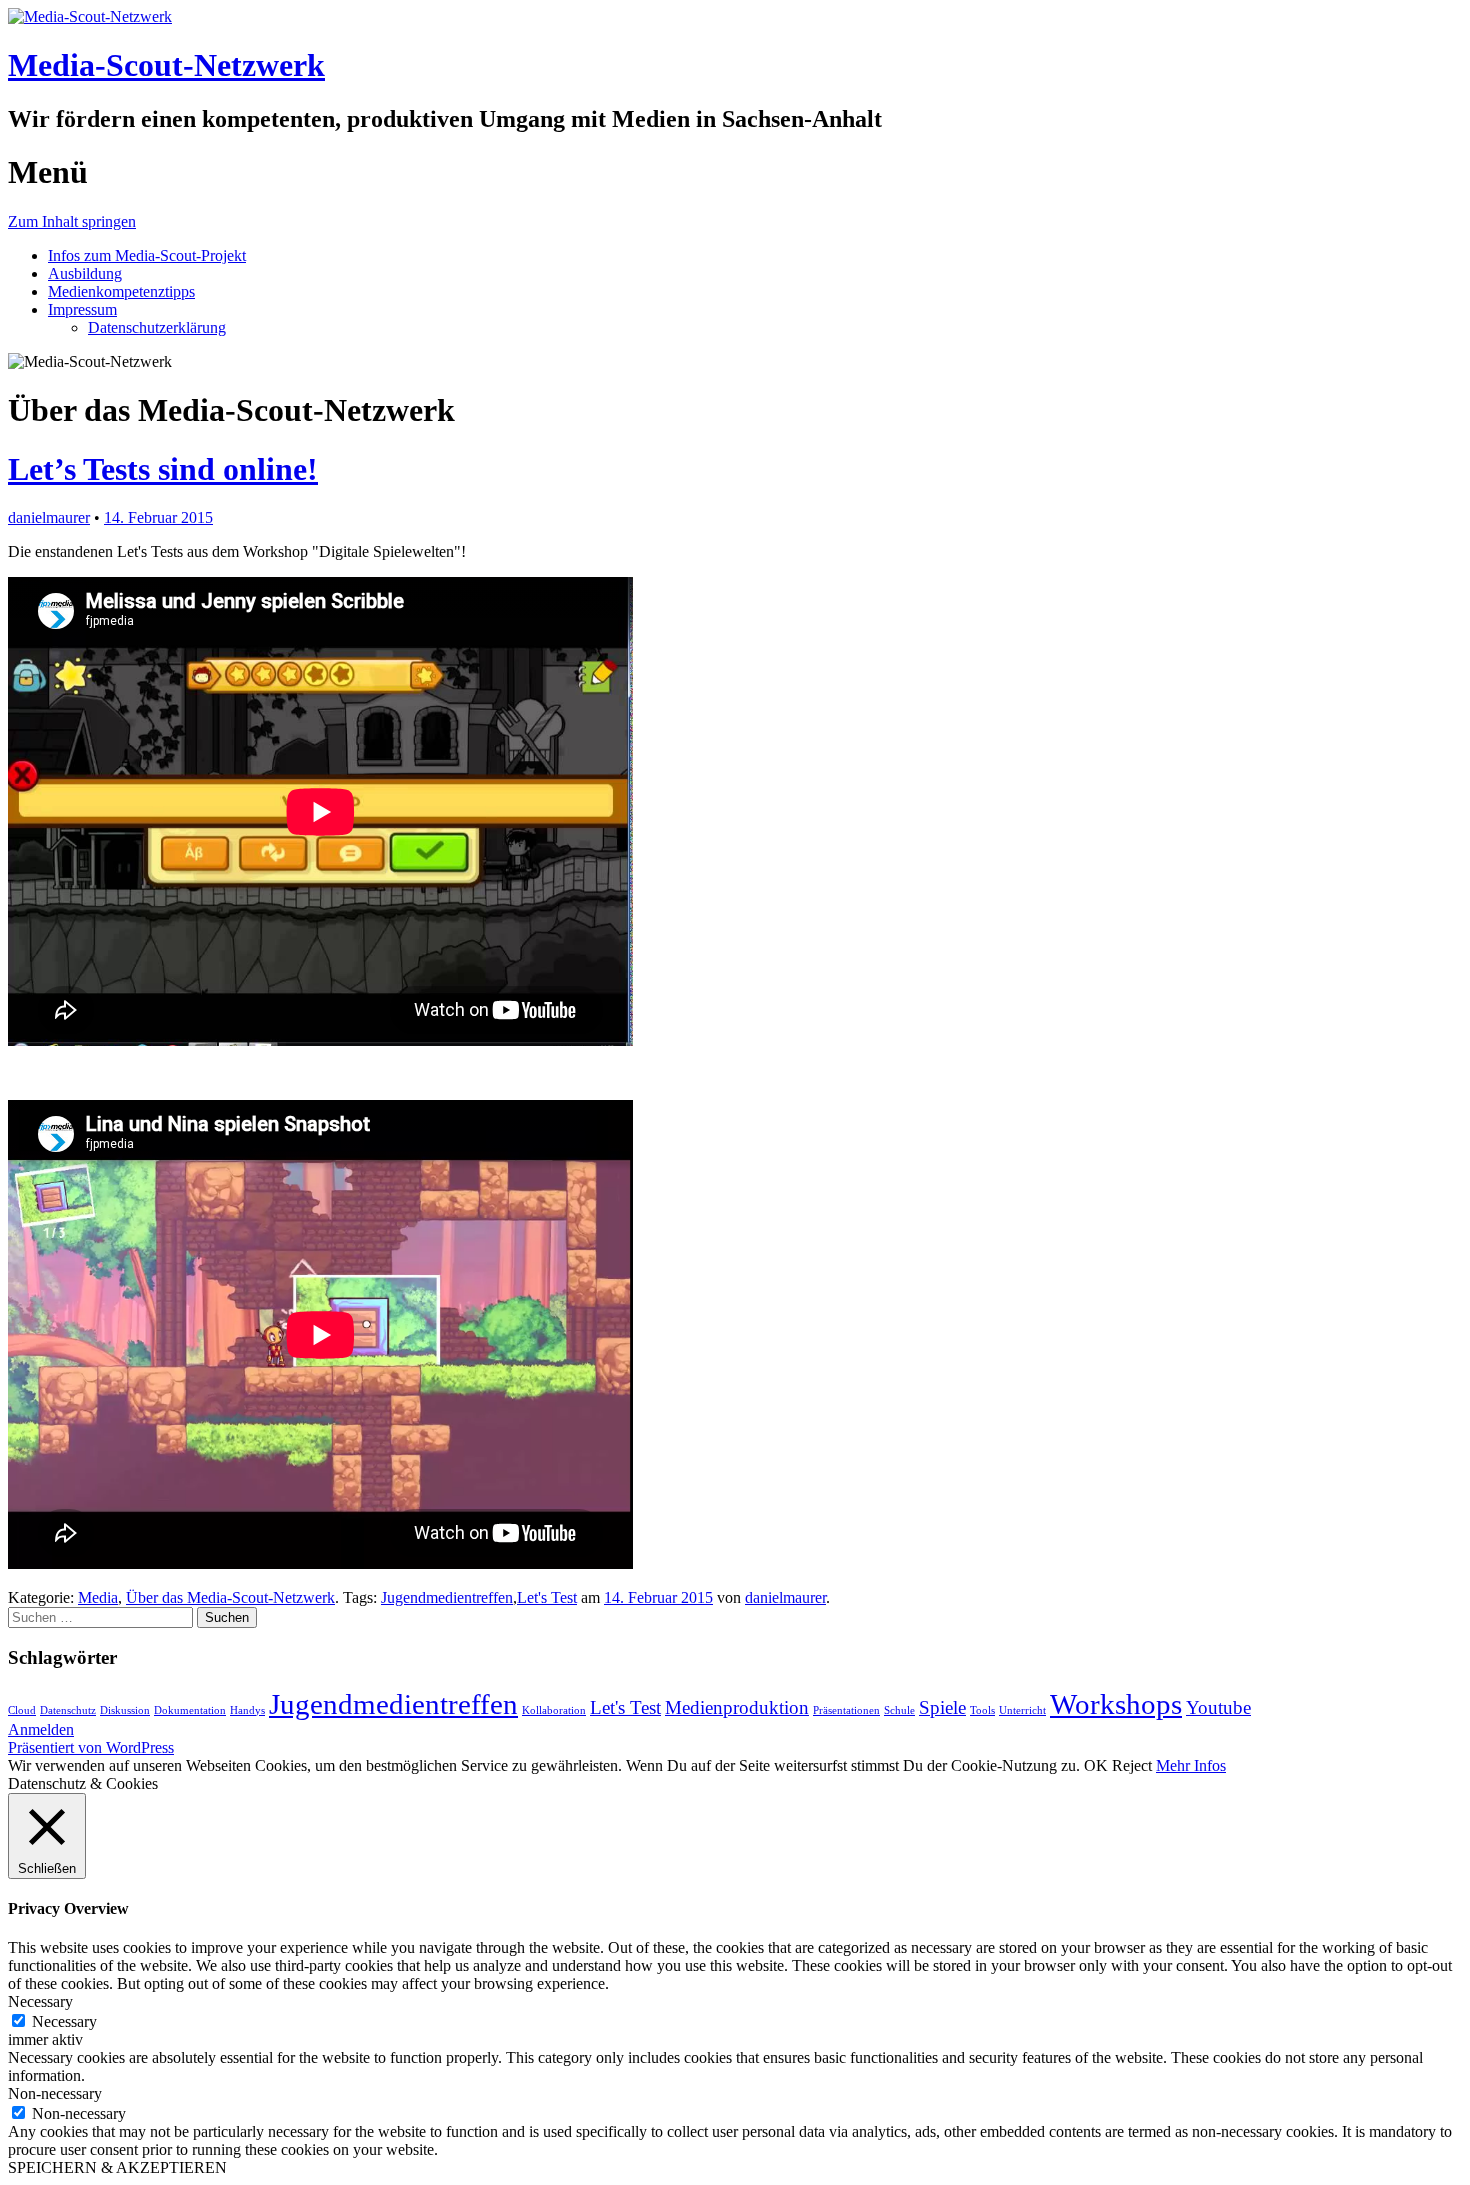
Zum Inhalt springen (72, 221)
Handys (247, 1710)
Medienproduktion (737, 1707)
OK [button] (1096, 1765)
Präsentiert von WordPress (91, 1747)
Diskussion (125, 1710)
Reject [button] (1132, 1765)
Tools (982, 1710)
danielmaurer (49, 517)
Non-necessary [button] (55, 2093)
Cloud (22, 1710)
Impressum (82, 309)
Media (98, 1597)
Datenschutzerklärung (157, 327)
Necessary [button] (40, 2001)
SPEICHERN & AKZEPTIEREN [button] (117, 2167)
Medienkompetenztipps (121, 291)
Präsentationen (846, 1710)
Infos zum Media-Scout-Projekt (147, 255)
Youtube (1218, 1707)
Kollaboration (554, 1710)
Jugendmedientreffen (447, 1597)
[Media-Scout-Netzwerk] (90, 16)
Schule (899, 1710)
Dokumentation (190, 1710)
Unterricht (1022, 1710)
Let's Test (547, 1597)
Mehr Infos (1191, 1765)
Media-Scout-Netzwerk (166, 65)
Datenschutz (68, 1710)
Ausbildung (85, 273)
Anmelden (41, 1729)
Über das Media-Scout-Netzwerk (230, 1597)
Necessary (64, 2021)
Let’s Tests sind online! (163, 469)
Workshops (1116, 1704)
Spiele (942, 1707)
